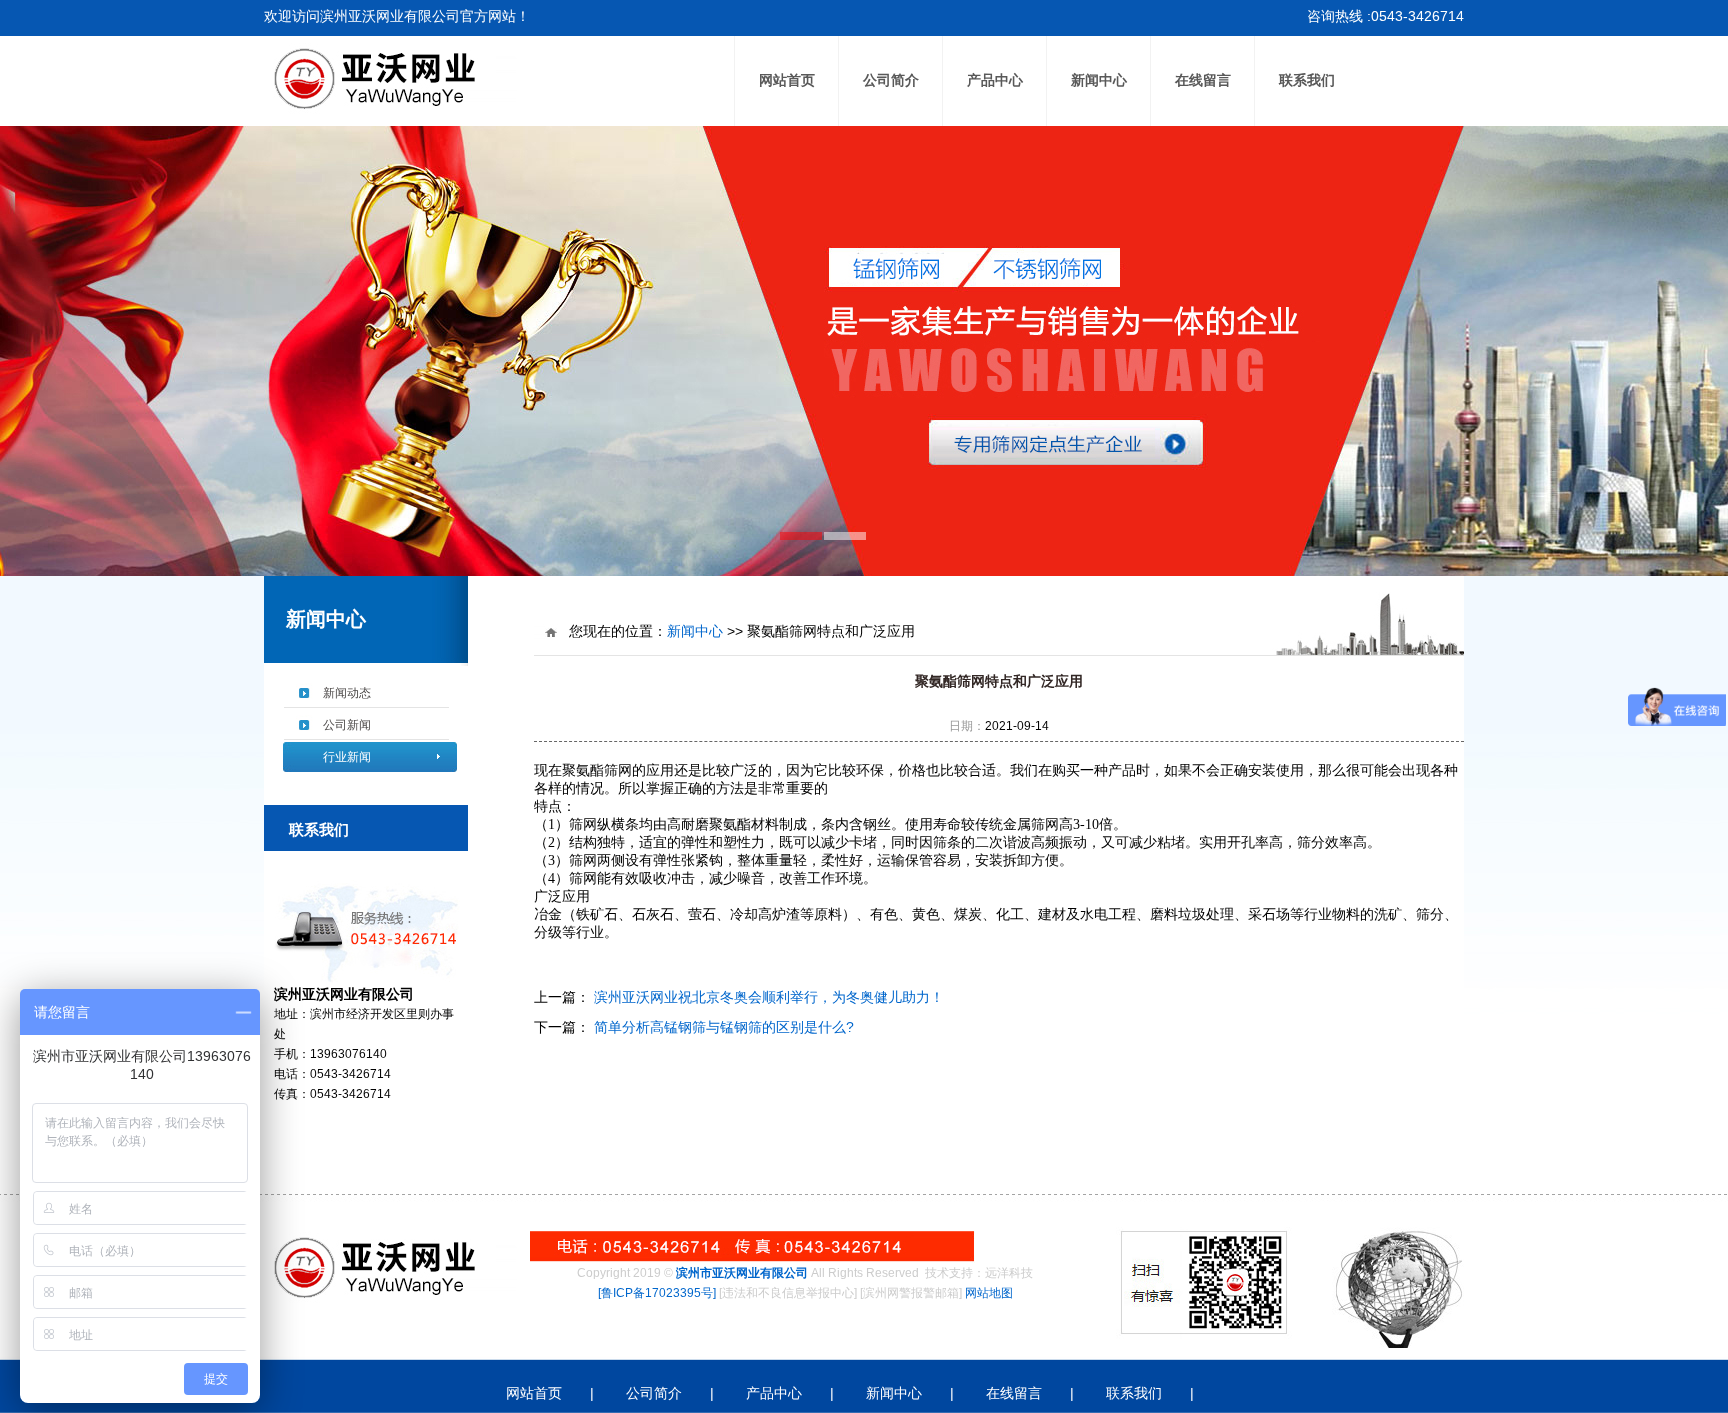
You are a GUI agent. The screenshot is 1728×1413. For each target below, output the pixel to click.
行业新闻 (347, 757)
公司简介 (891, 80)
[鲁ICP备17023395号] (657, 1293)
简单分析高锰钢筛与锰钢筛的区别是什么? (722, 1027)
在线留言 (1203, 80)
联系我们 (1307, 80)
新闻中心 (1099, 80)
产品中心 (995, 80)
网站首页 (787, 80)
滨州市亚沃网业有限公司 (742, 1273)
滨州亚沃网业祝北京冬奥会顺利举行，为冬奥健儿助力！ (767, 997)
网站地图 (989, 1293)
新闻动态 (347, 693)
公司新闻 (347, 725)
